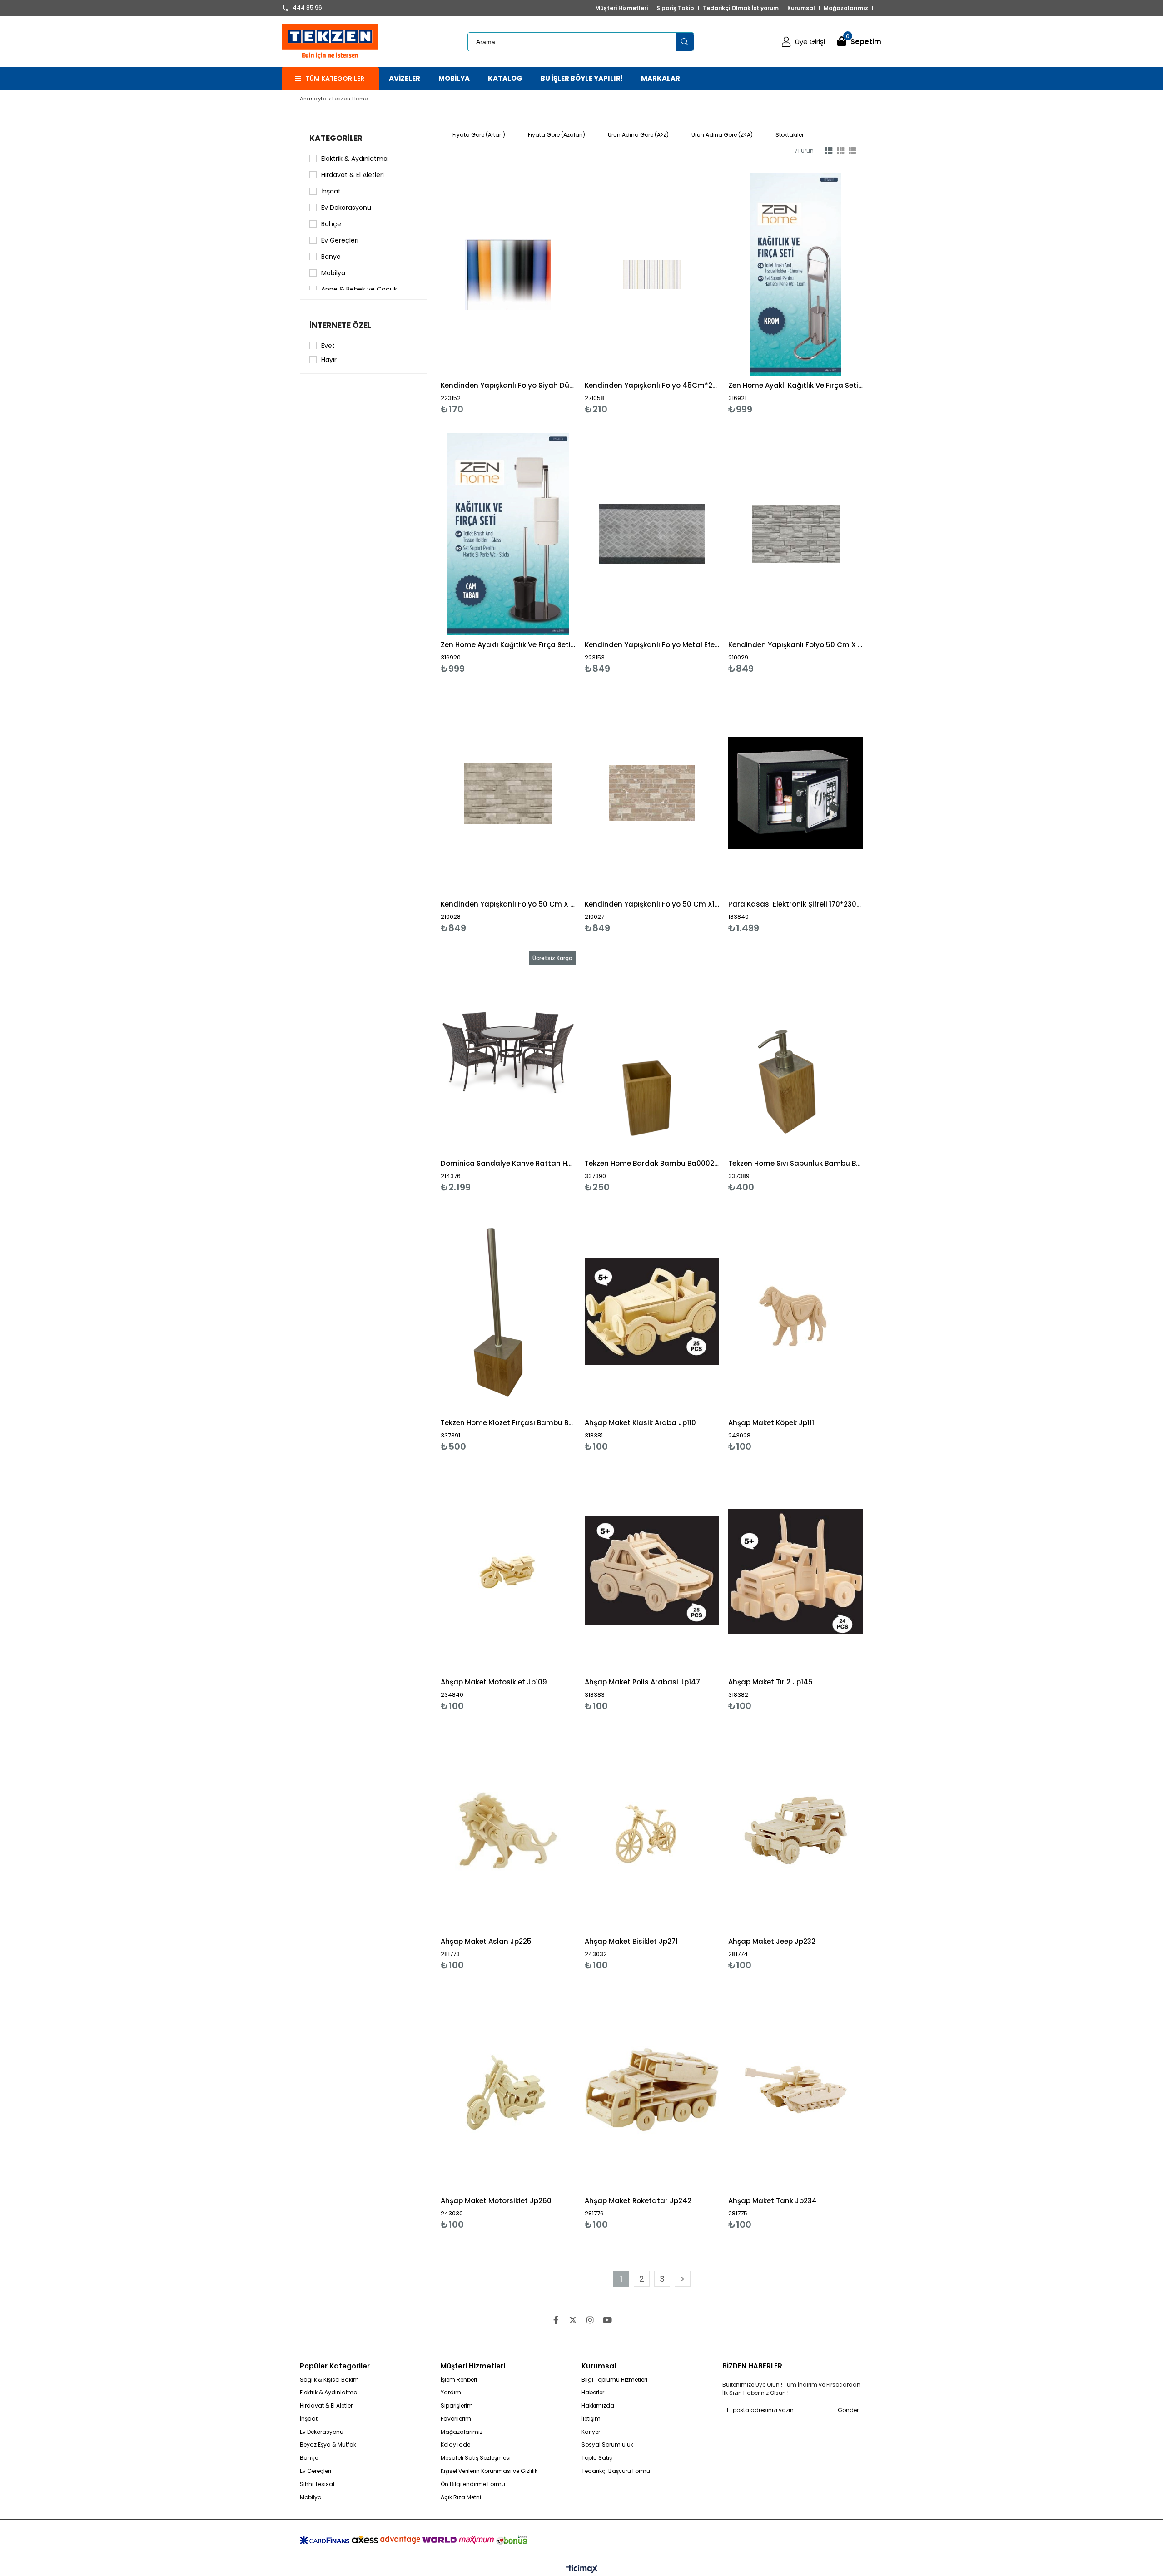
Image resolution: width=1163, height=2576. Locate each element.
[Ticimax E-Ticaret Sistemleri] (582, 2569)
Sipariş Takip (675, 8)
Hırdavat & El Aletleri (353, 175)
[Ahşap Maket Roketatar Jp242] (652, 2090)
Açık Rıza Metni (461, 2497)
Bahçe (331, 224)
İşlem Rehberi (459, 2380)
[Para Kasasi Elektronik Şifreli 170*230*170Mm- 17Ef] (796, 793)
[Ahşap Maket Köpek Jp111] (796, 1312)
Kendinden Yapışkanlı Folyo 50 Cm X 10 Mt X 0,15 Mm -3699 (796, 645)
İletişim (591, 2419)
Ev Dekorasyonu (346, 208)
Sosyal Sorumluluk (607, 2445)
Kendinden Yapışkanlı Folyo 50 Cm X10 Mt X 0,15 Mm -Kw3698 (652, 904)
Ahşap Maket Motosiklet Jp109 (494, 1682)
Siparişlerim (457, 2406)
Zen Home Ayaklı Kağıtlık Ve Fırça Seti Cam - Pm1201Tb (508, 645)
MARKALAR (661, 78)
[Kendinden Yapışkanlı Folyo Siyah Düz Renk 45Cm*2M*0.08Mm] (508, 275)
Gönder (848, 2410)
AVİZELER (405, 78)
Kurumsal (801, 8)
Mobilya (333, 273)
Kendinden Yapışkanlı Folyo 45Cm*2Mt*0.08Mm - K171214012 (652, 385)
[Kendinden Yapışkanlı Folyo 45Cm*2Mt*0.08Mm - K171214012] (652, 275)
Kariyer (591, 2432)
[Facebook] (556, 2320)
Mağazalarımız (846, 8)
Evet (328, 346)
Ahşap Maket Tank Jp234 (773, 2201)
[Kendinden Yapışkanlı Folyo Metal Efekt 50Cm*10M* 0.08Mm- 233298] (652, 534)
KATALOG (505, 78)
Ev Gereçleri (340, 240)
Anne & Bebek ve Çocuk (359, 289)
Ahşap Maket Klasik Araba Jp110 (640, 1423)
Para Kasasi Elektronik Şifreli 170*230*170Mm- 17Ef (796, 904)
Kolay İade (455, 2445)
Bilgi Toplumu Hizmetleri (614, 2380)
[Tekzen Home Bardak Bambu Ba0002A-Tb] (652, 1053)
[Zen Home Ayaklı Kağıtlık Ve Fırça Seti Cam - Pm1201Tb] (508, 534)
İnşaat (331, 191)
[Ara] (685, 42)
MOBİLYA (454, 78)
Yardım (451, 2393)
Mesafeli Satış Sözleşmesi (476, 2458)
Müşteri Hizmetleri (621, 8)
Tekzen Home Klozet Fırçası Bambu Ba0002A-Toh (508, 1423)
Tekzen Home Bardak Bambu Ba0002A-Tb (652, 1163)
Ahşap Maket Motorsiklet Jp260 (496, 2201)
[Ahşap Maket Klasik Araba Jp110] (652, 1312)
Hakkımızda (598, 2406)
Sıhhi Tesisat (317, 2484)
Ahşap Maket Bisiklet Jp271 (631, 1941)
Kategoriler (336, 138)
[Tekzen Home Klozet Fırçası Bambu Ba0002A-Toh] (508, 1312)
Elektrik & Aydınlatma (354, 159)
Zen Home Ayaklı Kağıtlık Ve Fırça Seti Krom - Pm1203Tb (796, 385)
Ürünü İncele (540, 294)
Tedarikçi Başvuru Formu (616, 2471)
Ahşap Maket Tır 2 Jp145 (770, 1682)
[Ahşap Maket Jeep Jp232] (796, 1830)
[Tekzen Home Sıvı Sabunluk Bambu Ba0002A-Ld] (796, 1053)
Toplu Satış (597, 2458)
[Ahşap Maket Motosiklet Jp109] (508, 1571)
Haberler (593, 2393)
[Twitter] (573, 2320)
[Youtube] (607, 2320)
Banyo (331, 257)
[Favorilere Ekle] (508, 294)
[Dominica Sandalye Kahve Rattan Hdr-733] (508, 1053)
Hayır (329, 360)
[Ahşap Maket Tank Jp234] (796, 2090)
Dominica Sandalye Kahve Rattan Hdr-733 (508, 1163)
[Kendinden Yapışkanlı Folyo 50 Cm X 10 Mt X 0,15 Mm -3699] (796, 534)
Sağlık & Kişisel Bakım (329, 2380)
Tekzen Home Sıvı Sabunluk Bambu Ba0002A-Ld (796, 1163)
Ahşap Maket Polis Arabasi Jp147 (642, 1682)
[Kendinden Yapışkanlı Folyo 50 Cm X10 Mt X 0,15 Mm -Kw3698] (652, 793)
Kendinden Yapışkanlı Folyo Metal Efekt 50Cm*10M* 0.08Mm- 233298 (652, 645)
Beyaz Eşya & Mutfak (328, 2445)
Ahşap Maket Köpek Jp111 (771, 1423)
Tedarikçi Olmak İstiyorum (741, 8)
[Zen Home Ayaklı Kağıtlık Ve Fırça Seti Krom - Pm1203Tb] (796, 275)
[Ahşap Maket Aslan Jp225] (508, 1830)
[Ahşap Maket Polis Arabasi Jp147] (652, 1571)
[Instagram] (590, 2320)
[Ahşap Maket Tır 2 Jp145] (796, 1571)
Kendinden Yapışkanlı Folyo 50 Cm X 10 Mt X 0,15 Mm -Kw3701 (508, 904)
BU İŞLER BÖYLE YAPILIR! (582, 78)
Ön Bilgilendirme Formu (473, 2484)
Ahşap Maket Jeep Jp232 (772, 1941)
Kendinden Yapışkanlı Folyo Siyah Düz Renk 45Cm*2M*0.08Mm (508, 385)
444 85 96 (307, 8)
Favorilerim (456, 2419)
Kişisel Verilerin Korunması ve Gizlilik (489, 2471)
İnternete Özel (340, 325)
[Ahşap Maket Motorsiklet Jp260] (508, 2090)
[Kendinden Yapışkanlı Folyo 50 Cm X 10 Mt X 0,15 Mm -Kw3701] (508, 793)
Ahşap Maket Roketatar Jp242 (638, 2201)
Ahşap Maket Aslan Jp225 (486, 1941)
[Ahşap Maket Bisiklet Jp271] (652, 1830)
